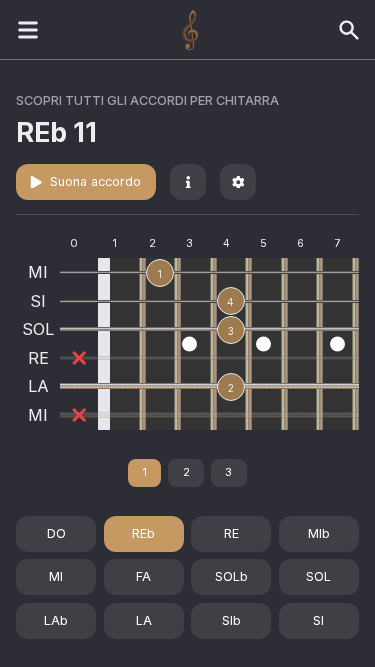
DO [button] (56, 533)
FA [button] (143, 576)
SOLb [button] (231, 576)
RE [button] (231, 533)
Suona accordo (95, 181)
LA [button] (144, 620)
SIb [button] (231, 620)
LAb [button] (56, 620)
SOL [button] (318, 576)
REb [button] (143, 533)
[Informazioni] (188, 182)
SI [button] (318, 620)
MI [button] (56, 576)
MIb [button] (319, 533)
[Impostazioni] (238, 182)
